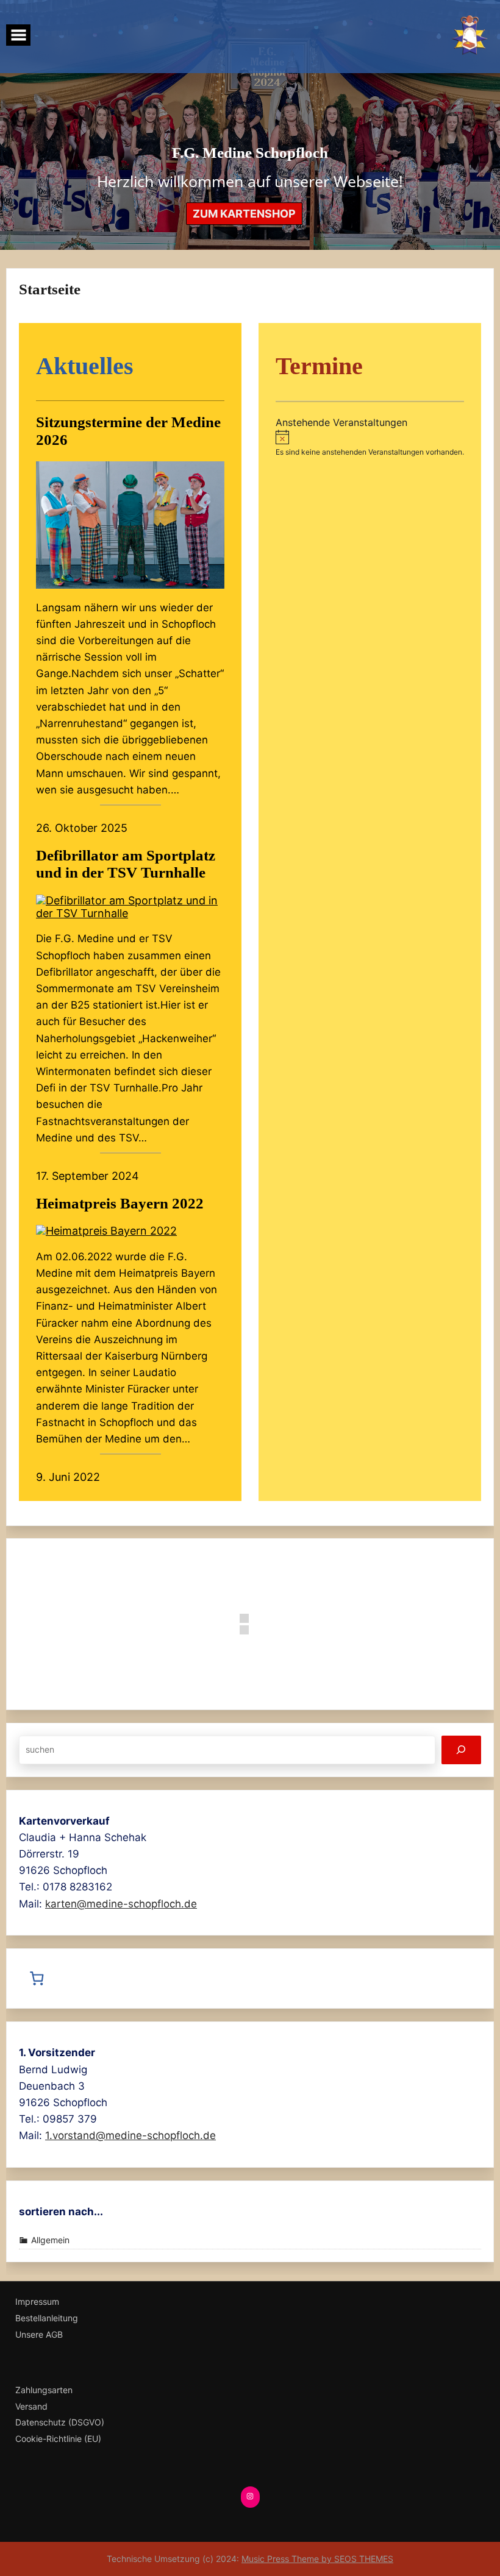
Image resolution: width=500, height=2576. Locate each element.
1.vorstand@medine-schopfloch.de (130, 2135)
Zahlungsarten (44, 2390)
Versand (31, 2407)
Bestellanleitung (47, 2318)
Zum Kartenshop (244, 214)
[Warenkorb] (40, 1979)
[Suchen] (461, 1750)
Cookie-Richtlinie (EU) (58, 2439)
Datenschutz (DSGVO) (60, 2422)
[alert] (370, 443)
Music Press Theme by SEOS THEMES (317, 2559)
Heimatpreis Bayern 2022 (120, 1203)
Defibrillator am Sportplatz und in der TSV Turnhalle (126, 864)
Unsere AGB (39, 2335)
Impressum (37, 2302)
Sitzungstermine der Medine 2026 (128, 431)
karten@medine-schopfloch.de (121, 1904)
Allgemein (50, 2240)
